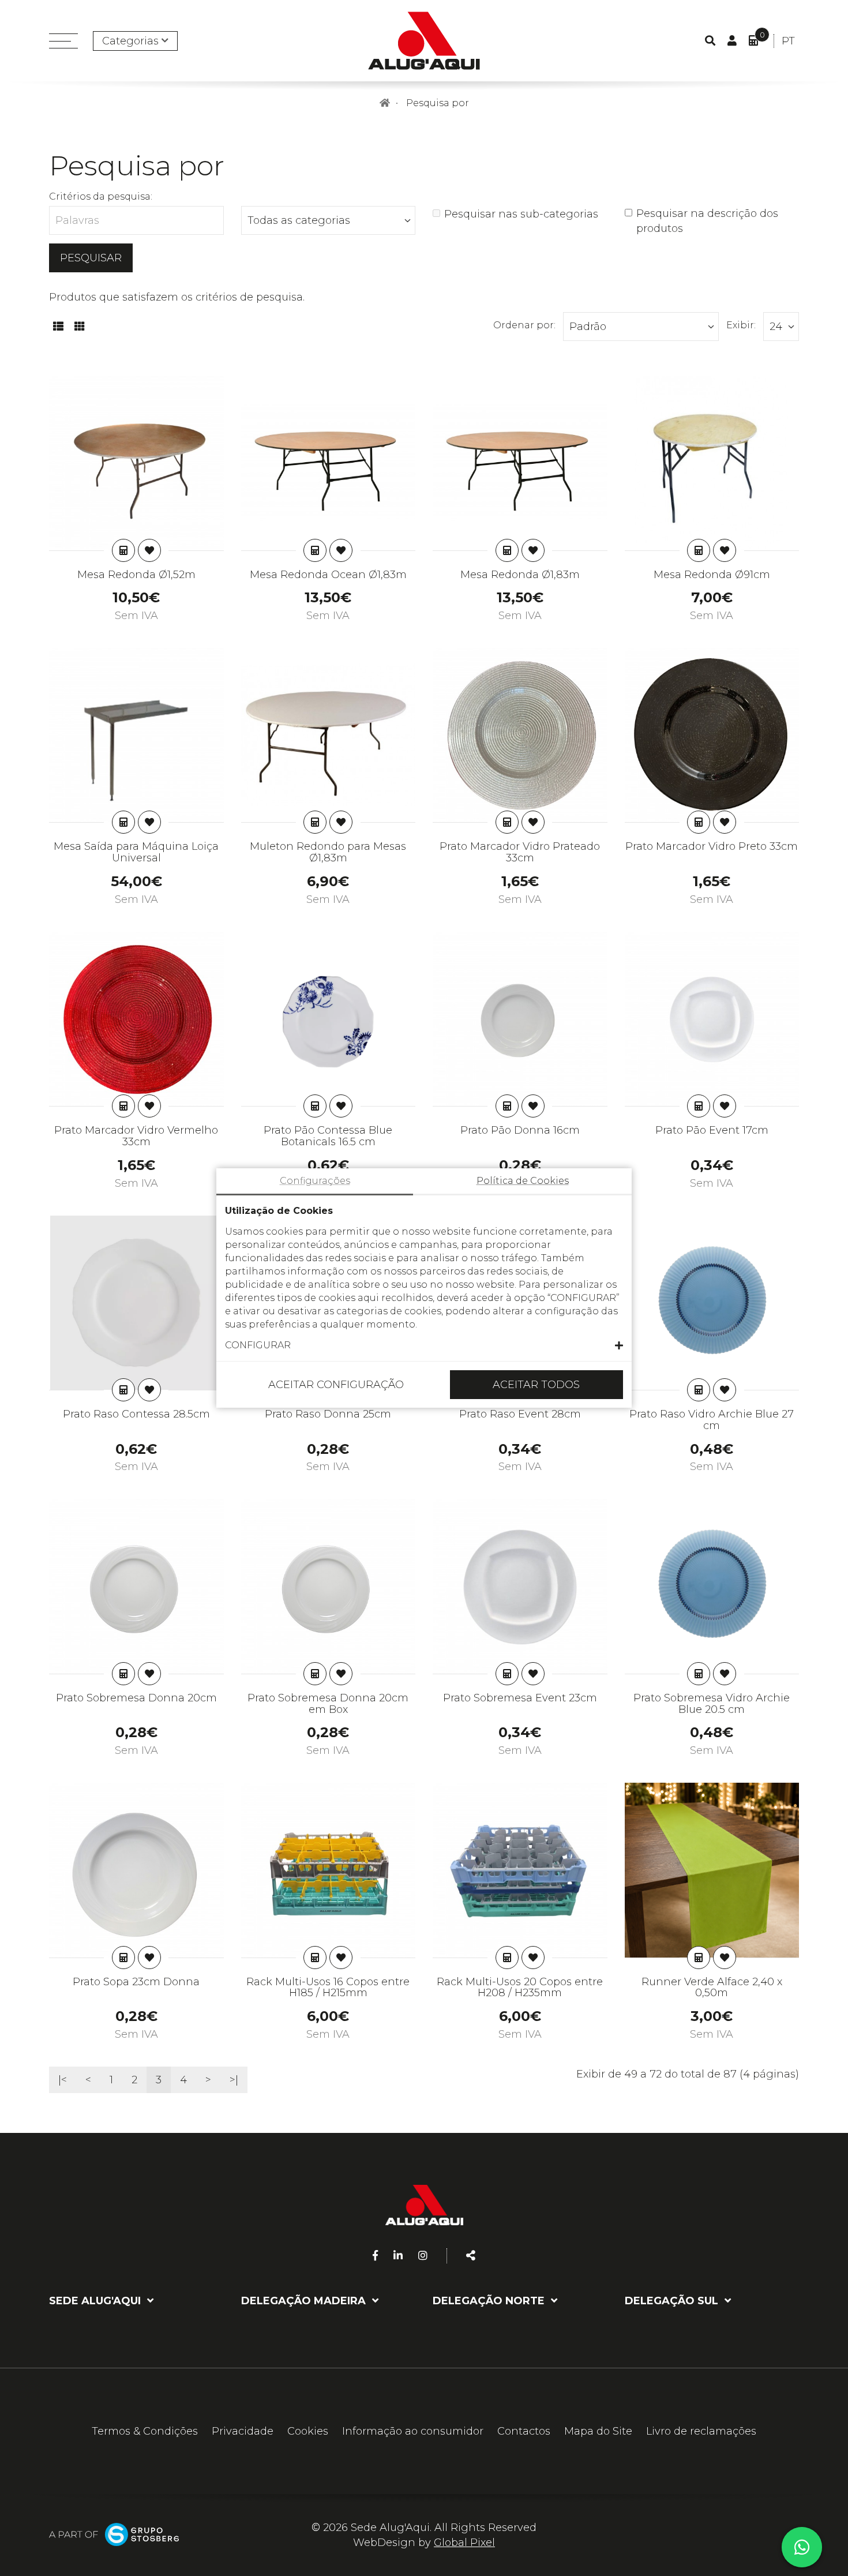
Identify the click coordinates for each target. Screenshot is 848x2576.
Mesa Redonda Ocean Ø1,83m (328, 575)
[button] (424, 1345)
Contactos (524, 2431)
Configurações (315, 1181)
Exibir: (741, 325)
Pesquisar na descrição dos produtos (707, 221)
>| (234, 2080)
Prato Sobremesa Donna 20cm (136, 1698)
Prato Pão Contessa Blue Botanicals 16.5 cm (328, 1136)
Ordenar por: (524, 325)
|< (63, 2080)
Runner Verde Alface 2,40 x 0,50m (712, 1988)
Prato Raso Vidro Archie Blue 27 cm (712, 1420)
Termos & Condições (145, 2431)
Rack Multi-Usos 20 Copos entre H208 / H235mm (520, 1988)
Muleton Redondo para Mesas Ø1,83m (328, 852)
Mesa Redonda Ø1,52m (136, 575)
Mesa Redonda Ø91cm (712, 575)
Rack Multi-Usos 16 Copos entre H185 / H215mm (328, 1988)
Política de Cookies (523, 1181)
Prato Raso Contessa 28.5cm (136, 1414)
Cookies (308, 2431)
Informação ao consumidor (413, 2431)
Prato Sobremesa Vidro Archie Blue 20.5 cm (712, 1704)
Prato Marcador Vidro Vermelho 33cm (136, 1136)
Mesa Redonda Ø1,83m (520, 575)
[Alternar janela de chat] (802, 2547)
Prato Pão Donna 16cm (520, 1130)
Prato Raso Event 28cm (520, 1414)
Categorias (130, 41)
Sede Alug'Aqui (96, 2301)
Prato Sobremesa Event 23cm (520, 1698)
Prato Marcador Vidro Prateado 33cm (520, 852)
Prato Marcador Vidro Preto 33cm (712, 846)
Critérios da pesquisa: (101, 196)
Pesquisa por (438, 103)
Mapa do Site (598, 2431)
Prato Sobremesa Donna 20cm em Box (328, 1704)
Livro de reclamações (701, 2431)
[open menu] (63, 41)
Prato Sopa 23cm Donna (136, 1982)
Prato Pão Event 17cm (712, 1130)
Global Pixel (464, 2543)
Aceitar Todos (536, 1385)
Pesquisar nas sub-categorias (521, 214)
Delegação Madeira (305, 2301)
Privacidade (243, 2431)
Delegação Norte (490, 2301)
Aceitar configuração (336, 1385)
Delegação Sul (673, 2301)
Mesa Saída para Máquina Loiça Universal (136, 852)
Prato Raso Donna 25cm (328, 1414)
